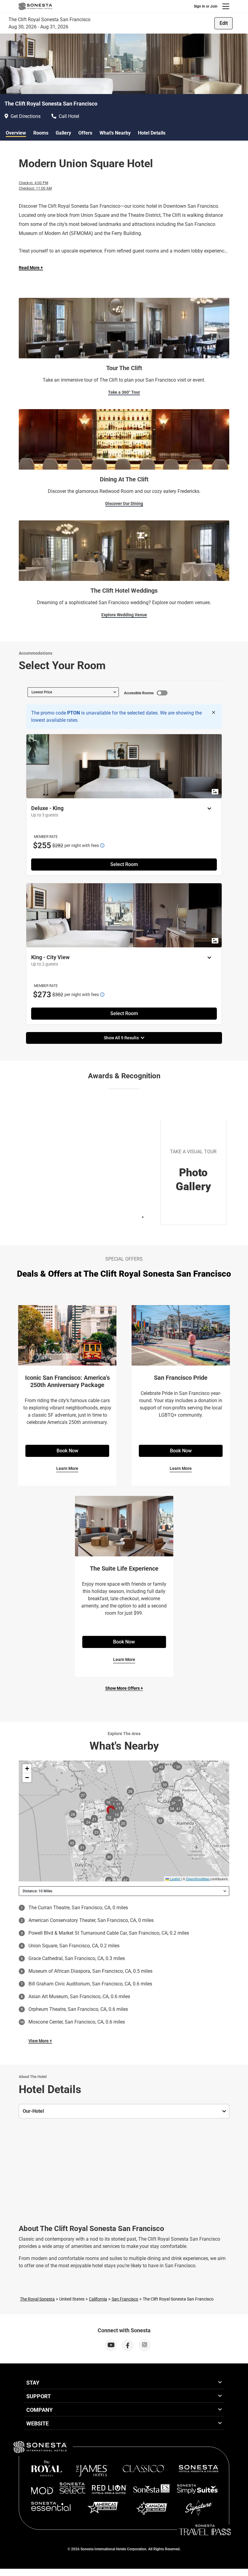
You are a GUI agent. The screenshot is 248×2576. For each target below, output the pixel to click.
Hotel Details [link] (152, 133)
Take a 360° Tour (124, 392)
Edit (224, 23)
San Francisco (125, 2299)
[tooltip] (102, 845)
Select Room (124, 864)
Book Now (67, 1451)
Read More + (31, 268)
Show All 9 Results (122, 1038)
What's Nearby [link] (115, 133)
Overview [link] (16, 133)
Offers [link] (85, 133)
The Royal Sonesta (37, 2299)
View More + (40, 2041)
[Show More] (208, 809)
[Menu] (226, 6)
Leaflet (175, 1879)
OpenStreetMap (198, 1879)
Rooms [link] (41, 133)
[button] (27, 1769)
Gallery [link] (63, 133)
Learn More (67, 1468)
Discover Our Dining (124, 503)
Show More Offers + (124, 1688)
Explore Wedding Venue (124, 615)
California (98, 2299)
